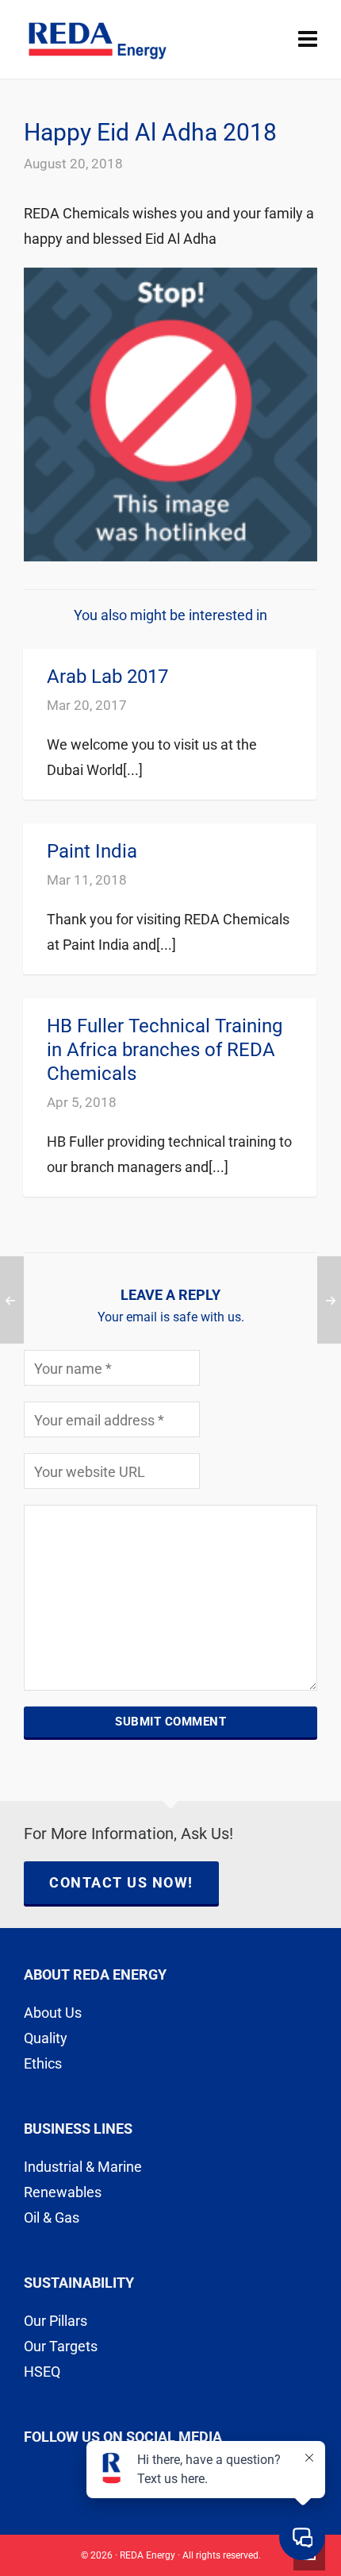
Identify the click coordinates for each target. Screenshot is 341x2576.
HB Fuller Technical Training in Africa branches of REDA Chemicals (165, 1050)
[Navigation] (308, 40)
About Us (53, 2013)
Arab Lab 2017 (107, 677)
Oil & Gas (52, 2217)
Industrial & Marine (83, 2167)
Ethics (43, 2063)
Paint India (92, 851)
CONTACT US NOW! (121, 1882)
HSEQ (42, 2372)
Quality (46, 2038)
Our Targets (61, 2346)
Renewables (63, 2192)
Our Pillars (56, 2321)
